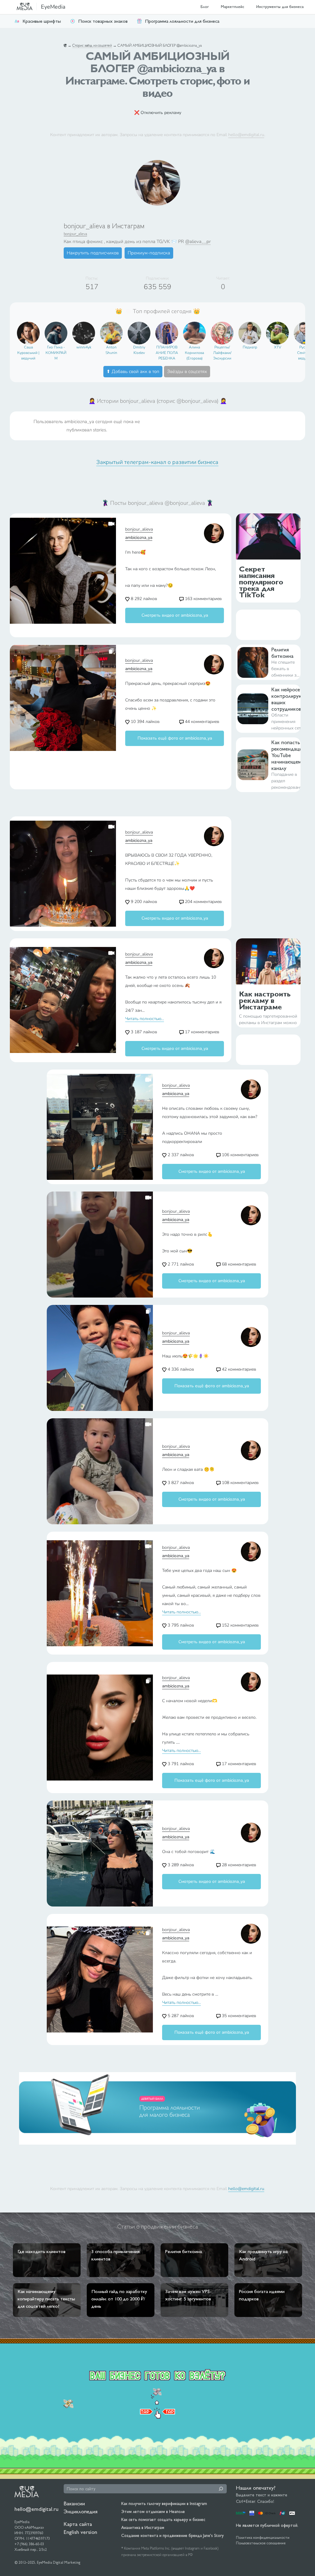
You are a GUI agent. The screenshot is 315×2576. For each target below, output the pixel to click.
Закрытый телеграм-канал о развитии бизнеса (157, 462)
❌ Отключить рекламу (158, 113)
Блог (205, 7)
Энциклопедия (81, 2511)
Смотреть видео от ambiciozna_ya (175, 615)
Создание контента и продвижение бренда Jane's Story (172, 2535)
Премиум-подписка (149, 253)
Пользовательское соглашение (261, 2543)
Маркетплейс (233, 7)
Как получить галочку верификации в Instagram (164, 2503)
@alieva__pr (198, 241)
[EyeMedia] (27, 2491)
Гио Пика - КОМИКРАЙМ (56, 353)
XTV (278, 347)
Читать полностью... (145, 1019)
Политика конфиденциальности (263, 2538)
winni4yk (84, 347)
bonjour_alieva (75, 234)
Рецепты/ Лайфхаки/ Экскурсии (222, 353)
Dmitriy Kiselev (139, 350)
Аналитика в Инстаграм (143, 2527)
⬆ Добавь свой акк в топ (133, 371)
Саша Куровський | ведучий (28, 353)
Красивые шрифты (42, 21)
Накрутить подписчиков (93, 253)
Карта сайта (78, 2524)
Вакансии (74, 2503)
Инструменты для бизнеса (280, 7)
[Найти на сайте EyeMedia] (221, 2489)
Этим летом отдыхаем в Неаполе (153, 2511)
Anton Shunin (111, 350)
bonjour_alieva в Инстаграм (104, 226)
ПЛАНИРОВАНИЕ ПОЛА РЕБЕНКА (167, 353)
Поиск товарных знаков (103, 21)
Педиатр (250, 347)
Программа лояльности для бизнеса (182, 21)
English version (80, 2532)
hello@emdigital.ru (246, 135)
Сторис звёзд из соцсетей (92, 45)
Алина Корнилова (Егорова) (194, 353)
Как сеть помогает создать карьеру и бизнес (163, 2519)
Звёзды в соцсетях (187, 371)
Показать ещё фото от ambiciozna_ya (175, 738)
